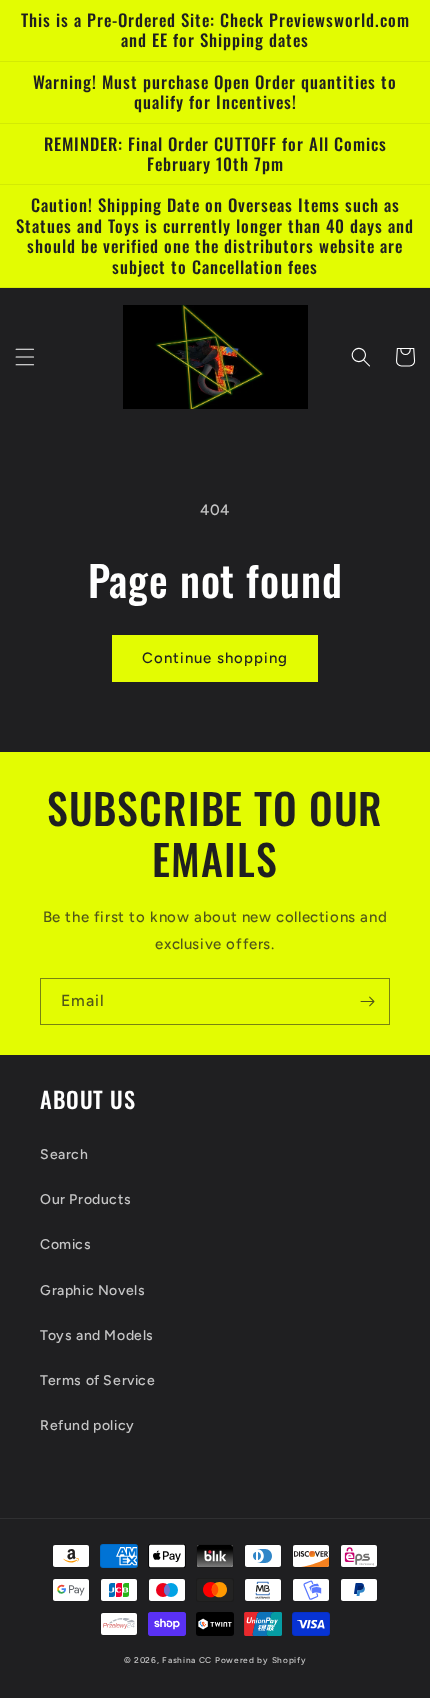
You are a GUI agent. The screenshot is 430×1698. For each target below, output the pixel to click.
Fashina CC (187, 1660)
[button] (25, 357)
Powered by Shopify (261, 1660)
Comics (66, 1244)
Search (64, 1154)
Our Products (85, 1199)
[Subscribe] (367, 1001)
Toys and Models (97, 1335)
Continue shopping (215, 658)
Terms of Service (98, 1380)
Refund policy (87, 1425)
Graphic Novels (92, 1290)
